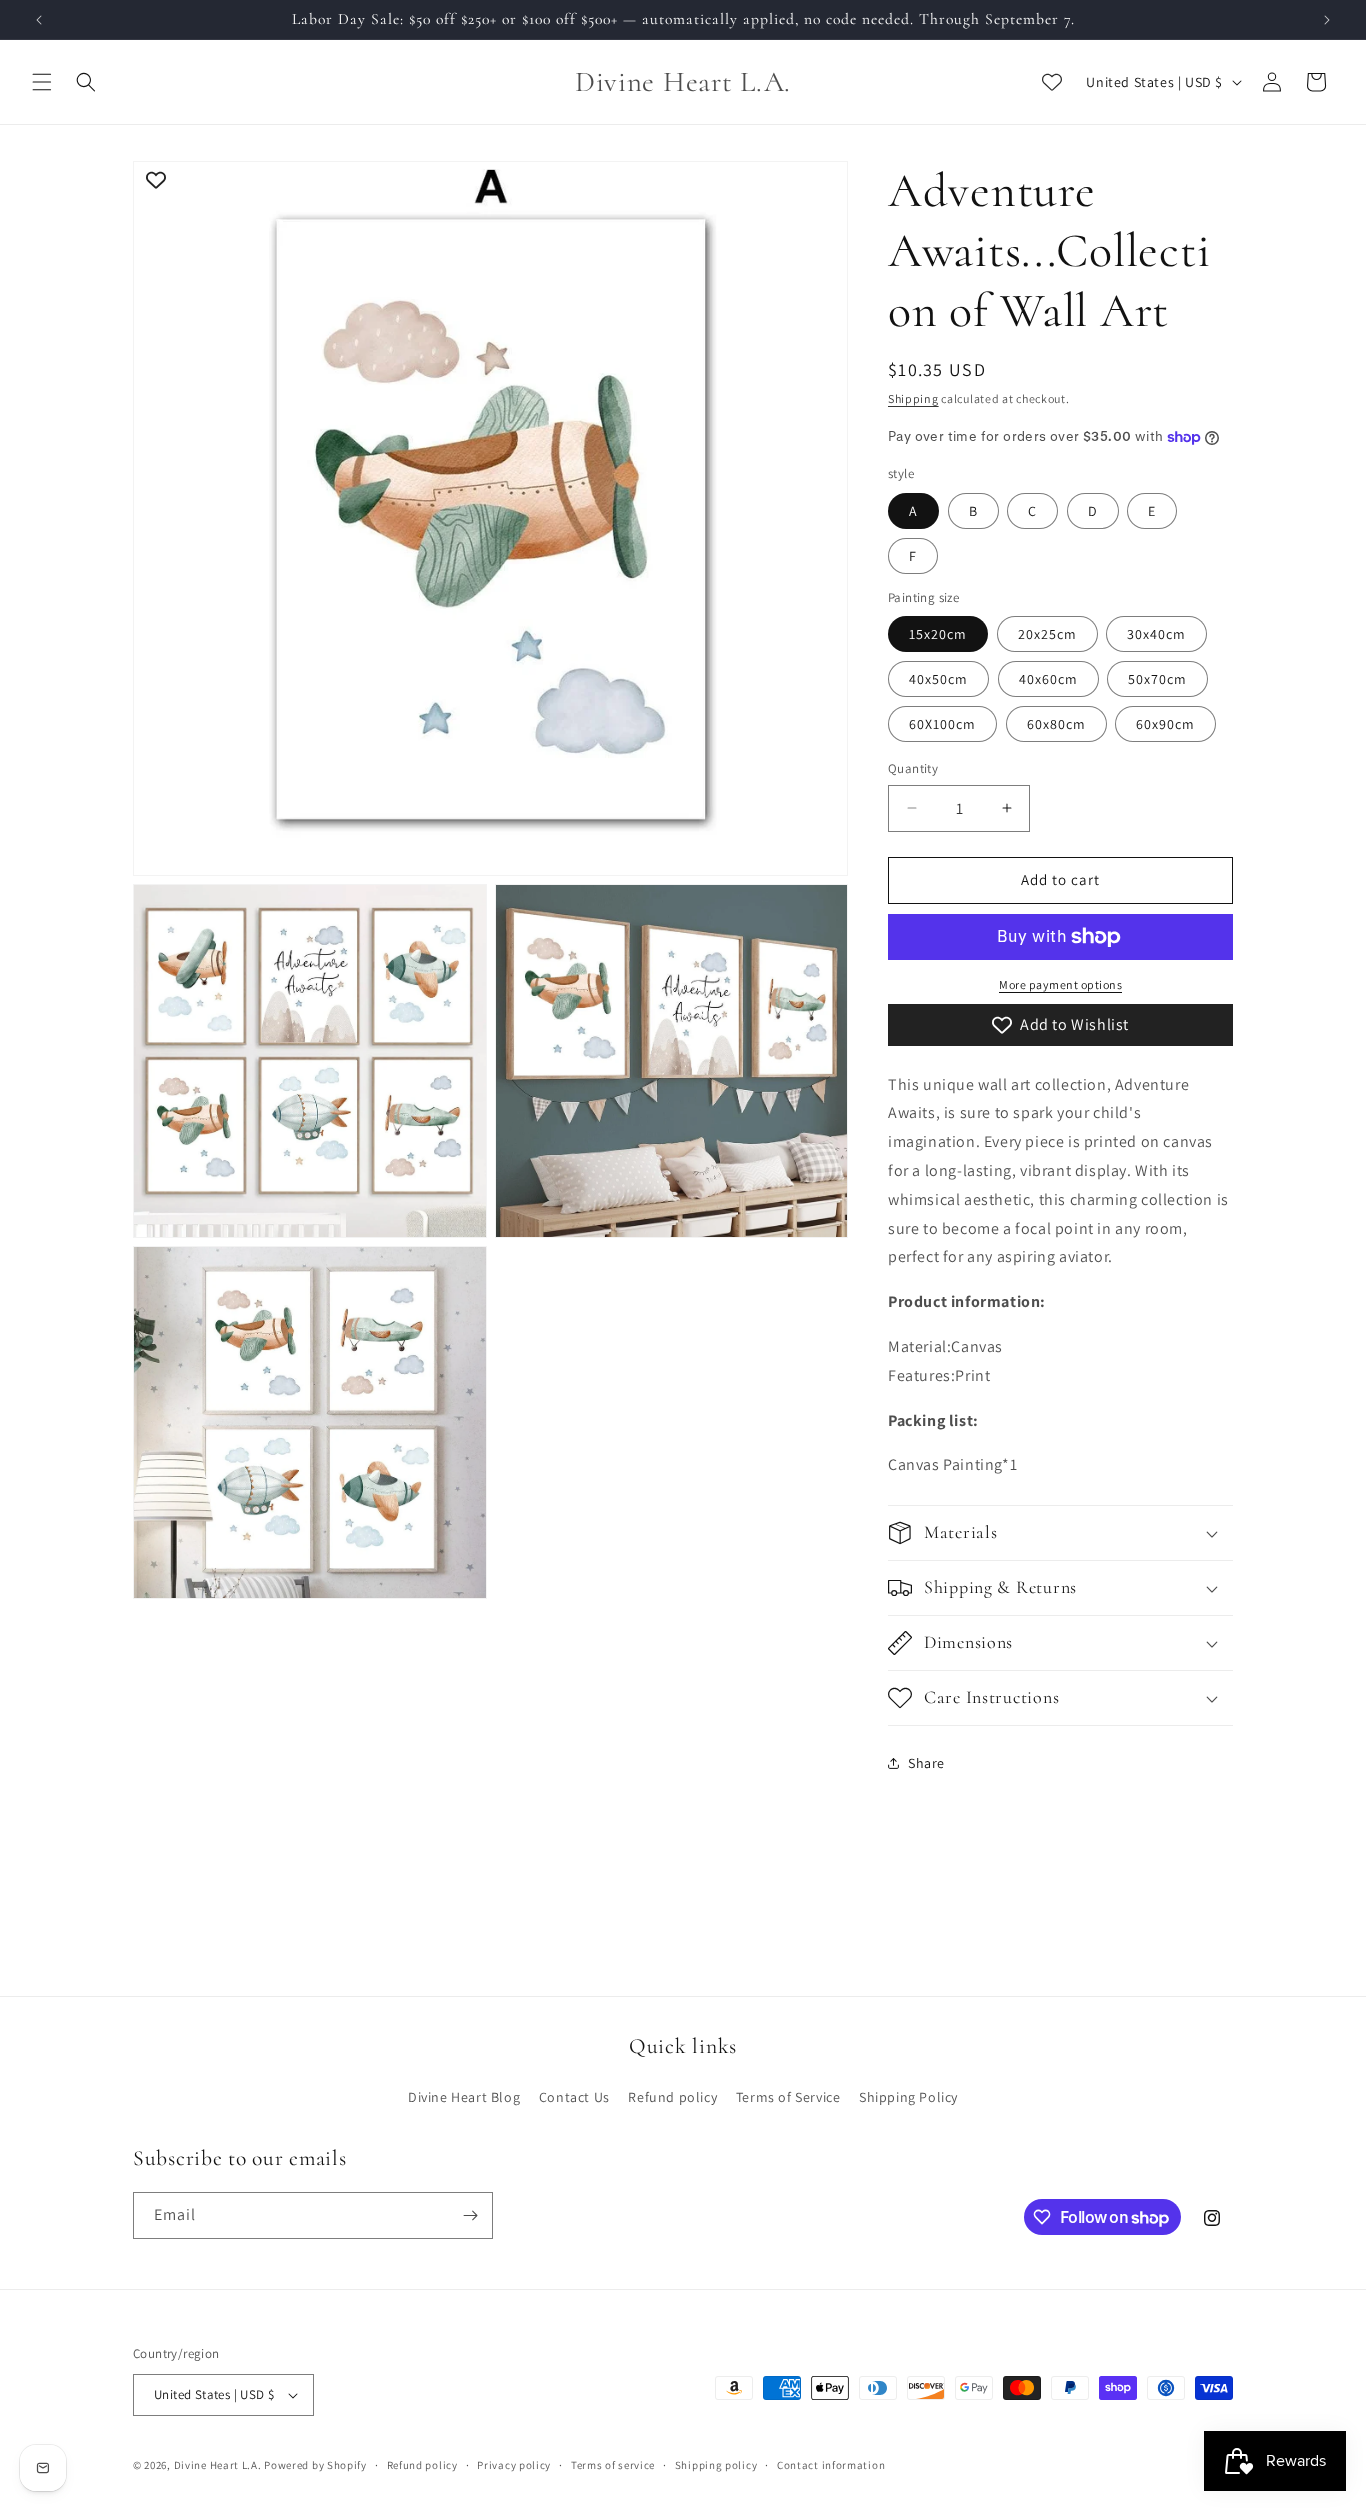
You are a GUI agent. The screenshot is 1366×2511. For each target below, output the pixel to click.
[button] (42, 82)
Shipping (913, 398)
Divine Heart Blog (464, 2097)
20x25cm (1047, 634)
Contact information (831, 2465)
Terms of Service (788, 2097)
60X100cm (942, 724)
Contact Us (574, 2097)
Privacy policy (514, 2465)
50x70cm (1157, 679)
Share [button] (926, 1763)
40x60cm (1048, 679)
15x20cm (938, 634)
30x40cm (1156, 634)
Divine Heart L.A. (218, 2465)
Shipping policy (716, 2465)
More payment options (1060, 984)
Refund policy (672, 2097)
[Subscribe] (470, 2215)
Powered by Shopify (315, 2465)
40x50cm (938, 679)
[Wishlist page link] (1052, 82)
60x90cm (1165, 724)
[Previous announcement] (39, 20)
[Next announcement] (1327, 20)
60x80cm (1056, 724)
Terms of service (613, 2465)
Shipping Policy (908, 2097)
